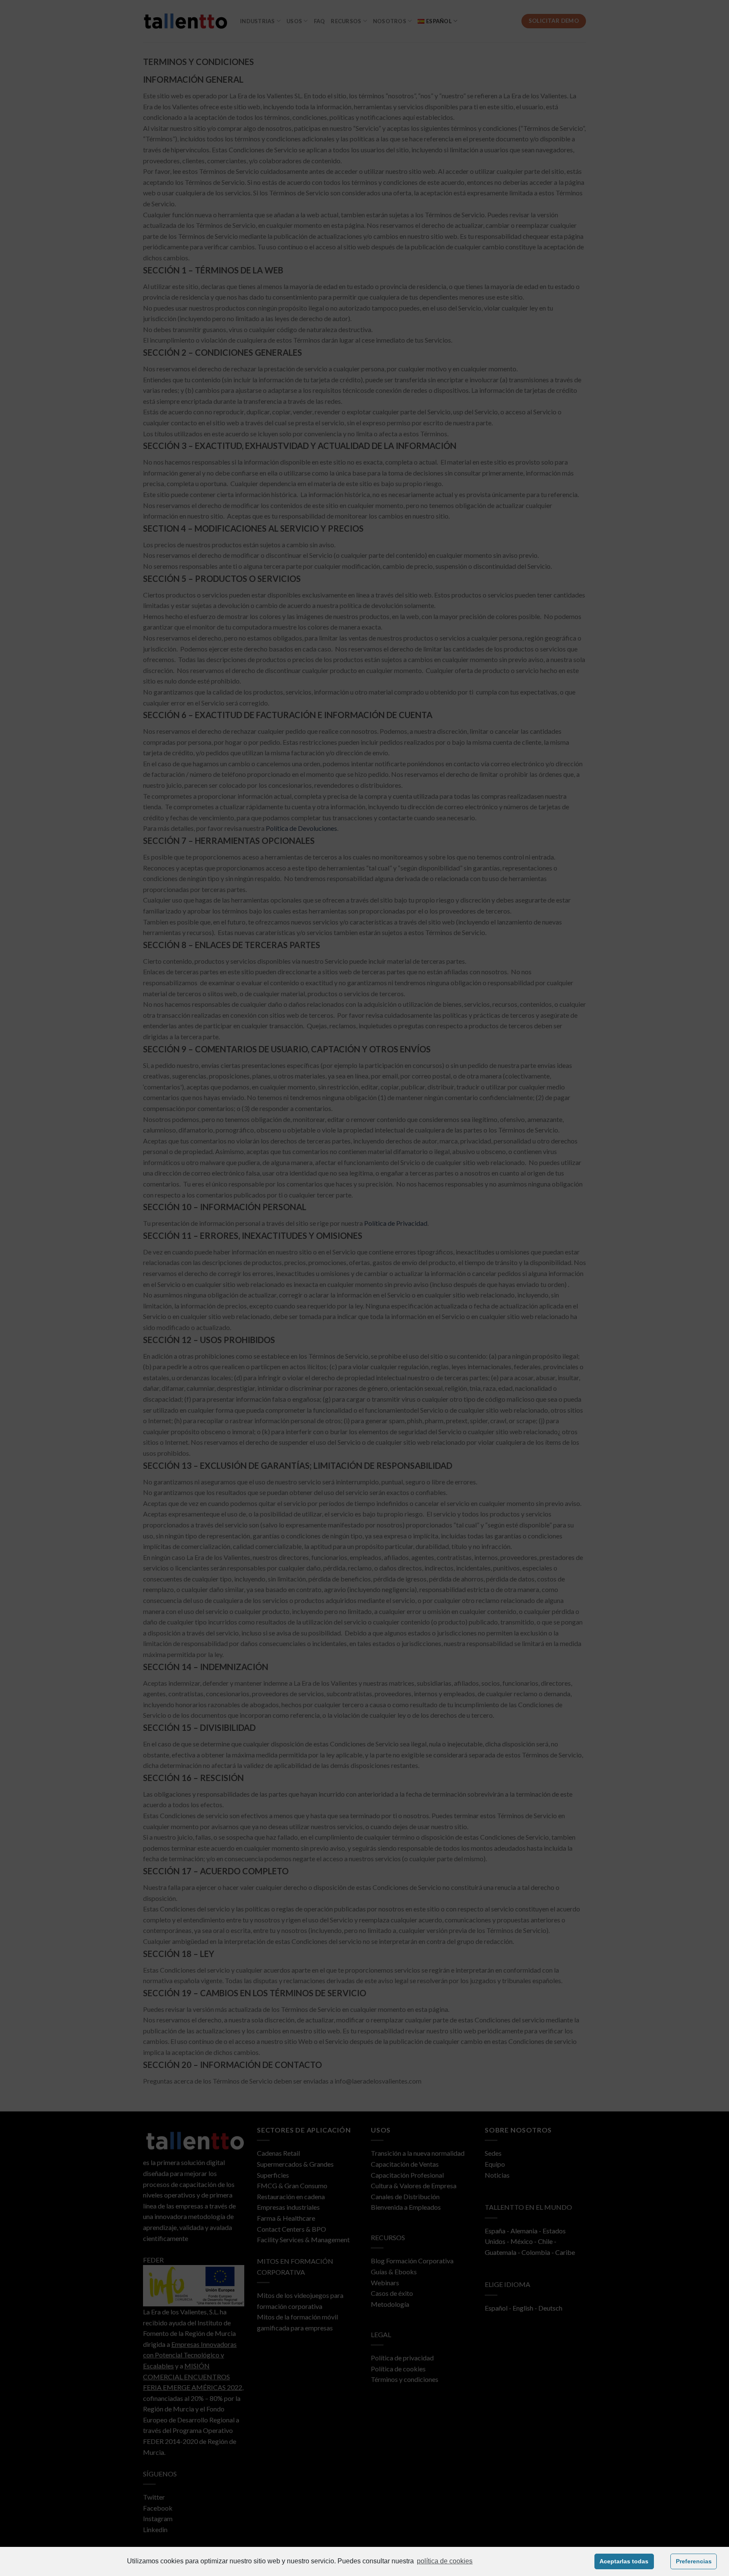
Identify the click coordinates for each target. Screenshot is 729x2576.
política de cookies (445, 2561)
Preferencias (694, 2561)
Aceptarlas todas (624, 2561)
